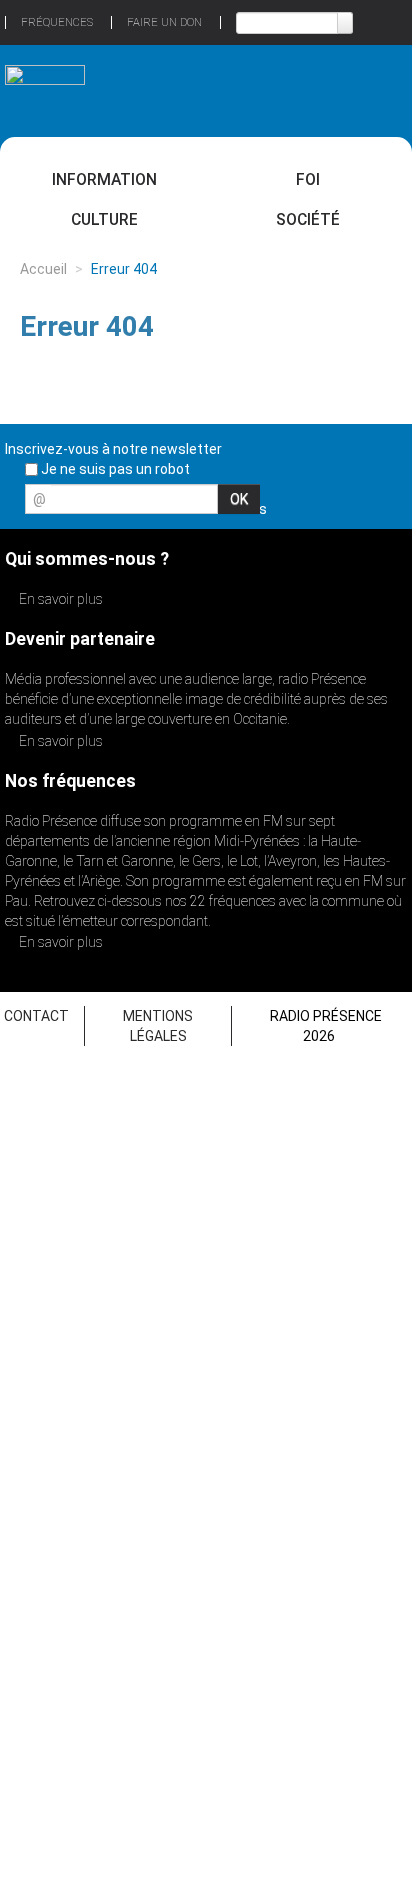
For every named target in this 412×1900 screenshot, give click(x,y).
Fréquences (57, 22)
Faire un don (164, 22)
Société (308, 219)
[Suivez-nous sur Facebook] (286, 505)
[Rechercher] (345, 23)
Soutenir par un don (337, 1757)
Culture (104, 219)
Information (104, 179)
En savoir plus (59, 599)
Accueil (43, 269)
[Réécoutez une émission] (367, 88)
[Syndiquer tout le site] (391, 505)
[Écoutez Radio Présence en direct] (175, 90)
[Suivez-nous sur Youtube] (356, 505)
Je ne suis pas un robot (114, 469)
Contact (36, 1016)
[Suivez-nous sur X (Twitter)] (321, 505)
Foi (308, 179)
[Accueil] (45, 83)
